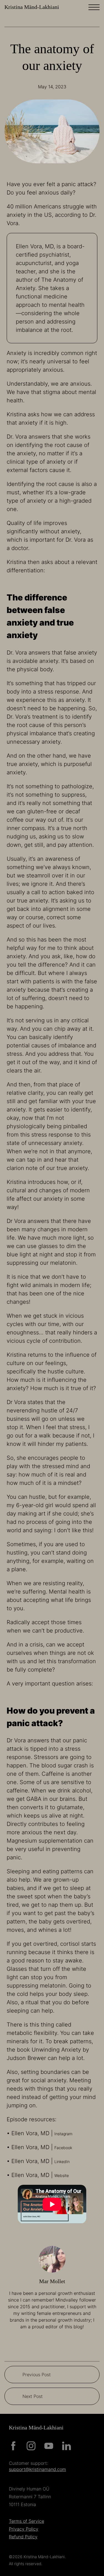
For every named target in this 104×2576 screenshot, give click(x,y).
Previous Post (37, 2375)
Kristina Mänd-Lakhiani (32, 7)
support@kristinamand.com (37, 2470)
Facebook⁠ (63, 2148)
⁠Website (62, 2175)
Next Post (33, 2396)
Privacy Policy (24, 2529)
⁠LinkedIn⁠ (62, 2162)
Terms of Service (26, 2521)
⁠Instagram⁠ (63, 2134)
